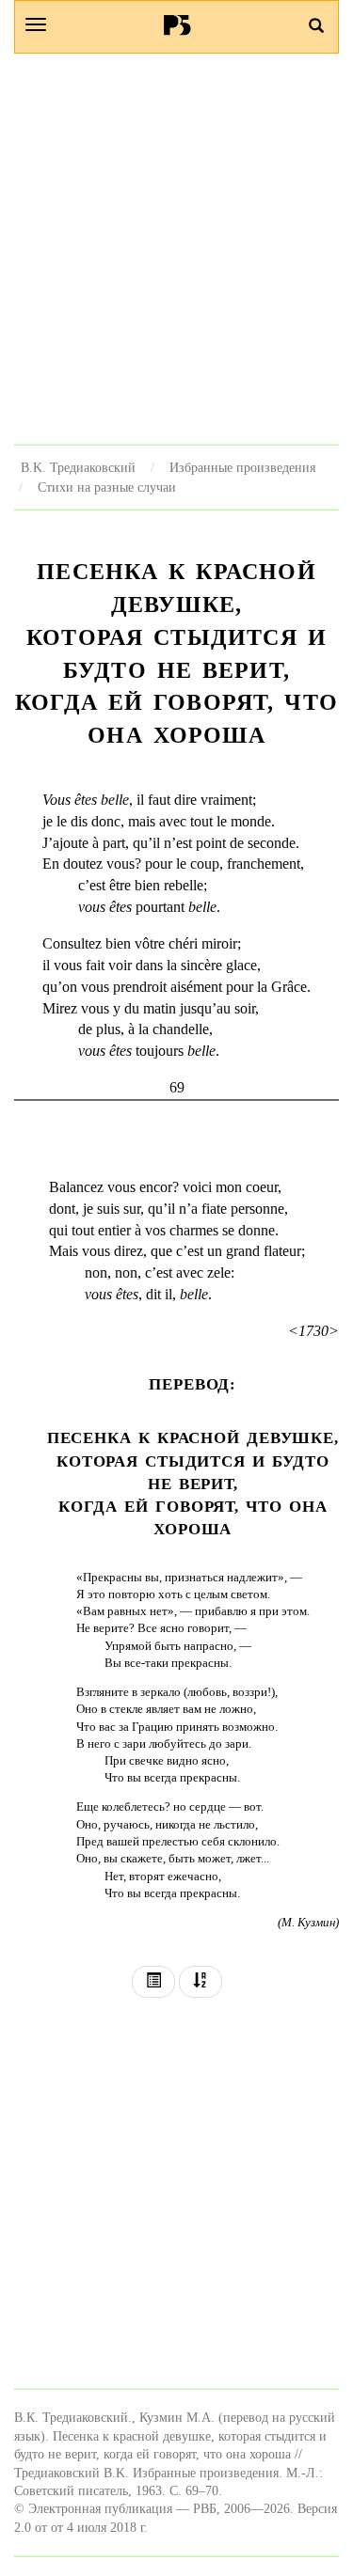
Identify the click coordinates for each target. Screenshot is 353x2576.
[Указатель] (201, 1982)
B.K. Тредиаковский (78, 467)
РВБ (176, 24)
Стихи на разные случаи (107, 487)
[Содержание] (153, 1982)
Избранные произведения (242, 467)
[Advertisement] (176, 249)
